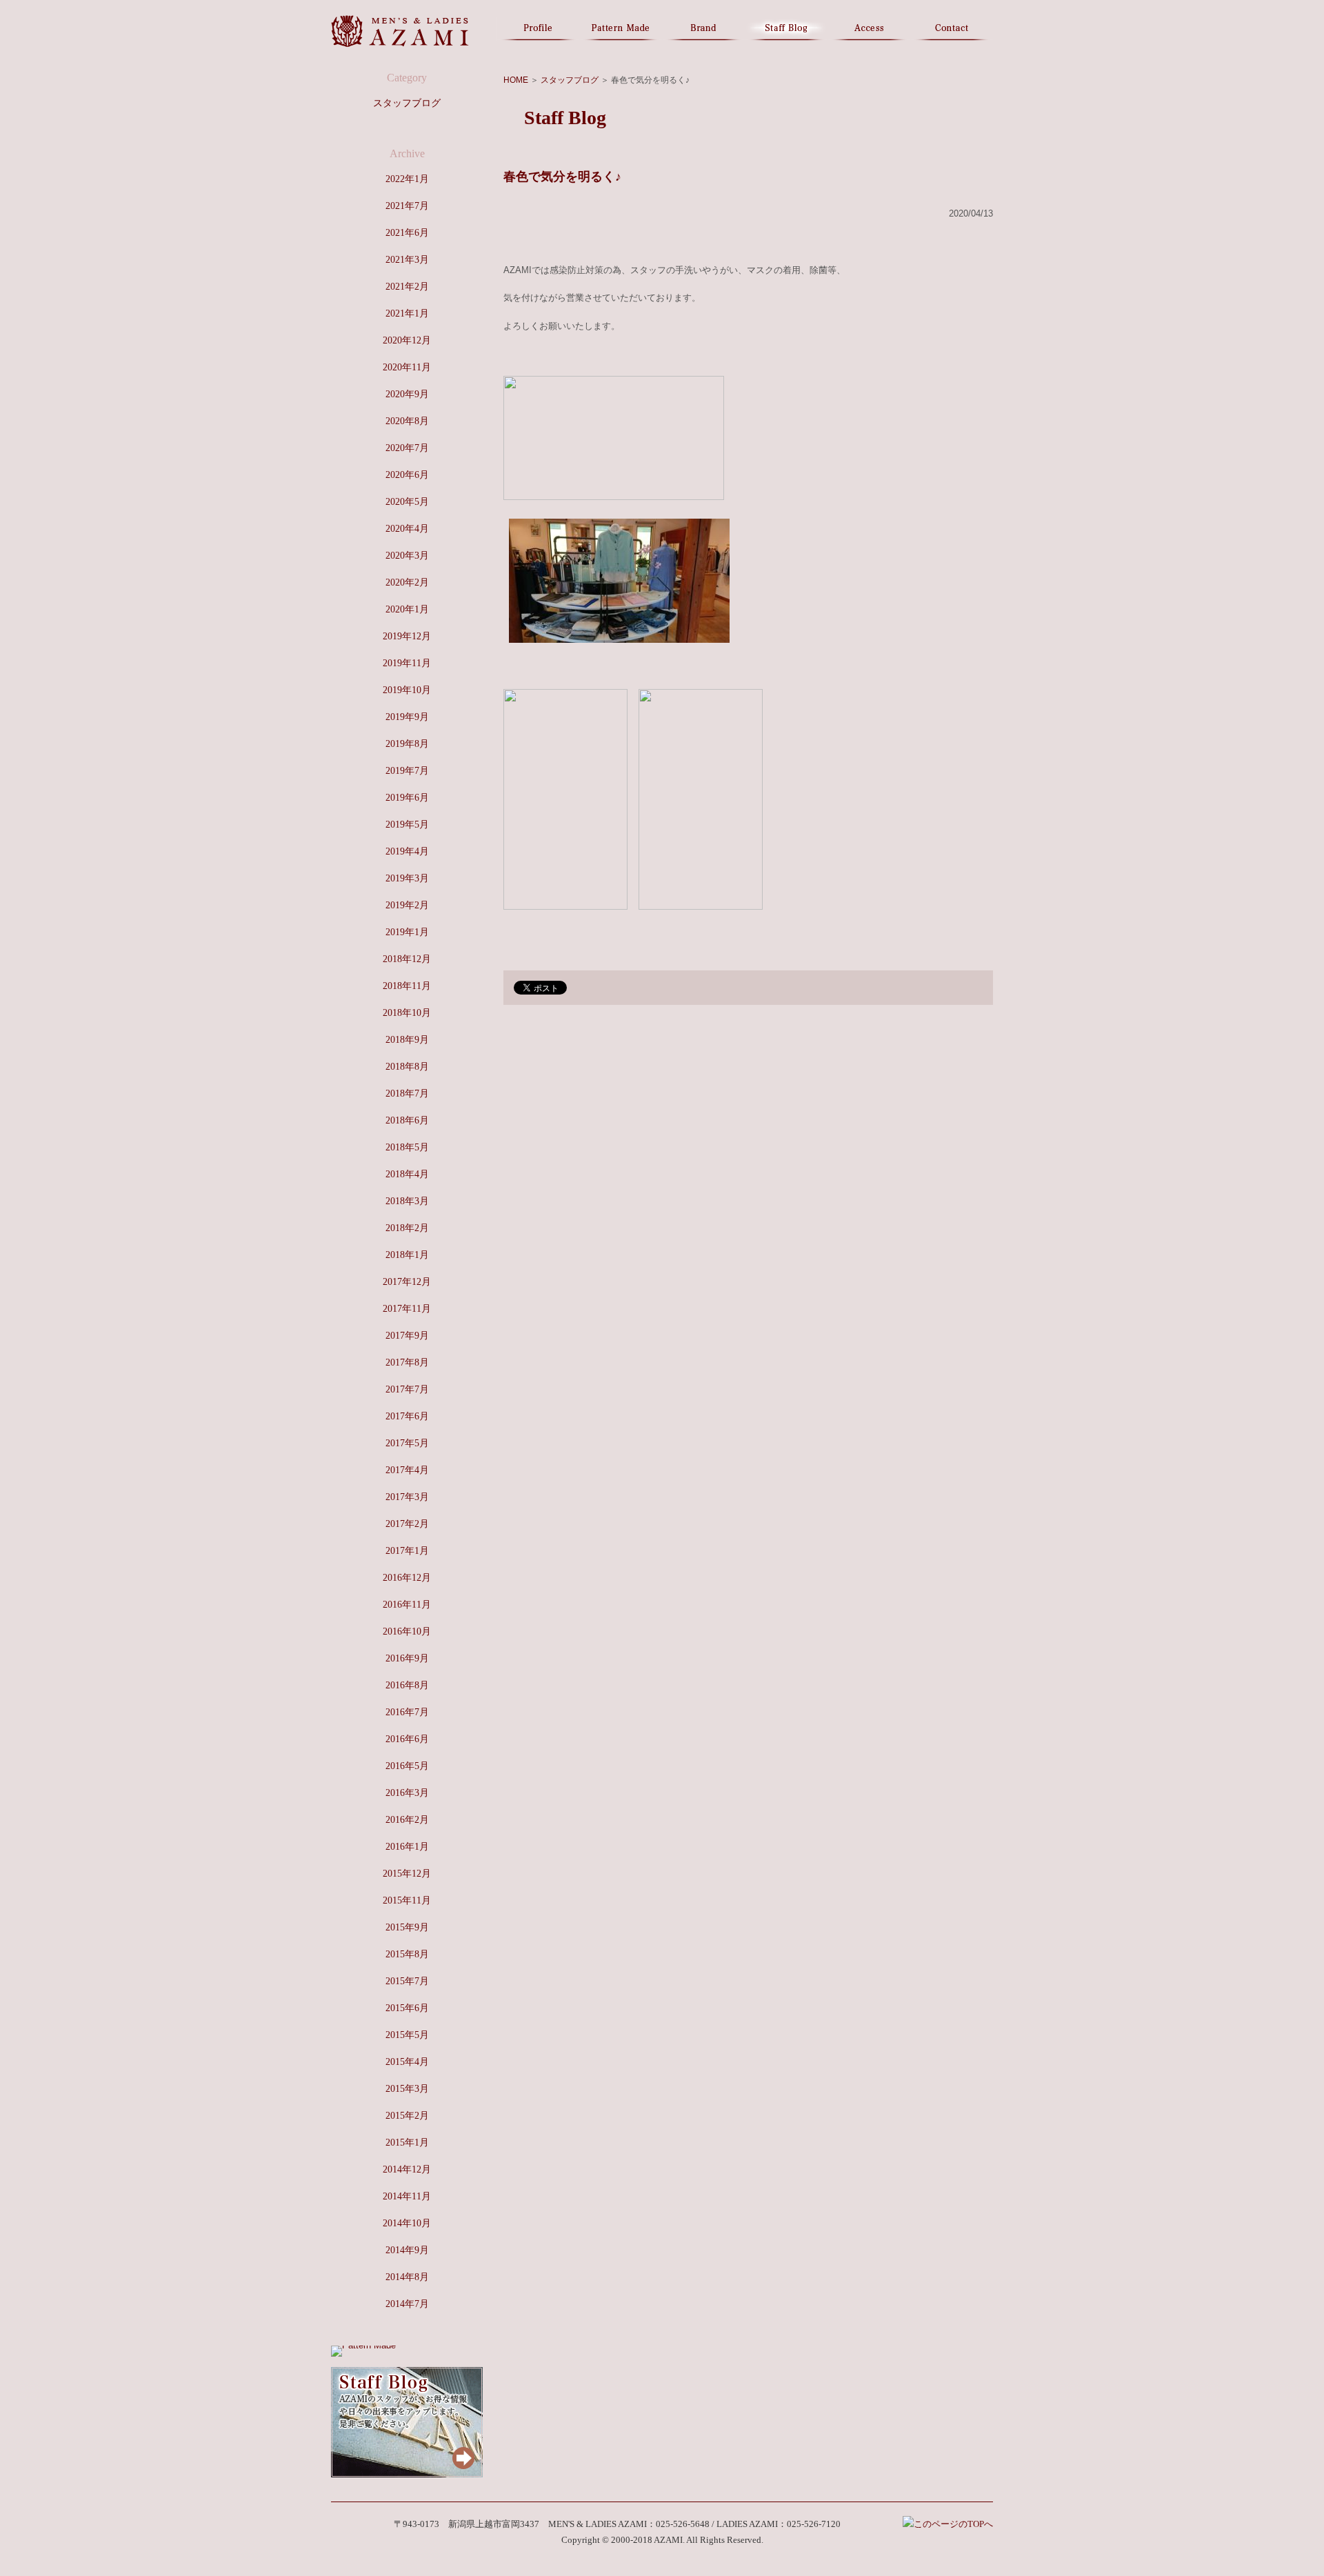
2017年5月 (407, 1443)
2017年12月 (407, 1282)
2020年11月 (407, 367)
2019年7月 (407, 771)
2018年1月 (407, 1255)
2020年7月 (407, 448)
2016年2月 (407, 1820)
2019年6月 (407, 798)
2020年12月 (407, 340)
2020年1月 (407, 609)
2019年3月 (407, 878)
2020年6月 (407, 475)
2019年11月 (407, 663)
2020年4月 (407, 529)
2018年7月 (407, 1094)
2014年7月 (407, 2304)
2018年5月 (407, 1147)
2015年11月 (407, 1900)
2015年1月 (407, 2143)
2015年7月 (407, 1981)
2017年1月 (407, 1551)
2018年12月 (407, 959)
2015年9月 (407, 1927)
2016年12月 (407, 1578)
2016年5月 (407, 1766)
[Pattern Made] (363, 2345)
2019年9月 (407, 717)
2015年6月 (407, 2008)
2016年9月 (407, 1658)
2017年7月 (407, 1389)
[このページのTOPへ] (948, 2524)
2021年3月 (407, 260)
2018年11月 (407, 986)
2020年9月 (407, 394)
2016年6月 (407, 1739)
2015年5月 (407, 2035)
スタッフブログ (570, 80)
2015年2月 (407, 2116)
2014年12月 (407, 2169)
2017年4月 (407, 1470)
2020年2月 (407, 582)
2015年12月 (407, 1874)
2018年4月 (407, 1174)
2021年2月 (407, 287)
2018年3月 (407, 1201)
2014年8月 (407, 2277)
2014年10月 (407, 2223)
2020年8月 (407, 421)
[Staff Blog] (407, 2474)
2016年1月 (407, 1847)
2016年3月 (407, 1793)
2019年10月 (407, 690)
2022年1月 (407, 179)
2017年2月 (407, 1524)
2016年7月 (407, 1712)
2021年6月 (407, 233)
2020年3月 (407, 556)
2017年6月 (407, 1416)
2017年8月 (407, 1362)
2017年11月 (407, 1309)
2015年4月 (407, 2062)
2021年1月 (407, 313)
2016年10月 (407, 1631)
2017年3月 (407, 1497)
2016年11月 (407, 1605)
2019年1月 (407, 932)
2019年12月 (407, 636)
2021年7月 (407, 206)
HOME (516, 80)
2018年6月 (407, 1120)
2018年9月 (407, 1040)
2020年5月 (407, 502)
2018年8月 (407, 1067)
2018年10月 (407, 1013)
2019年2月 (407, 905)
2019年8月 (407, 744)
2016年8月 (407, 1685)
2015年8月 (407, 1954)
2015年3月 (407, 2089)
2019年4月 (407, 851)
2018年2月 (407, 1228)
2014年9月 (407, 2250)
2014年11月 (407, 2196)
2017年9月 (407, 1336)
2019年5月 (407, 825)
